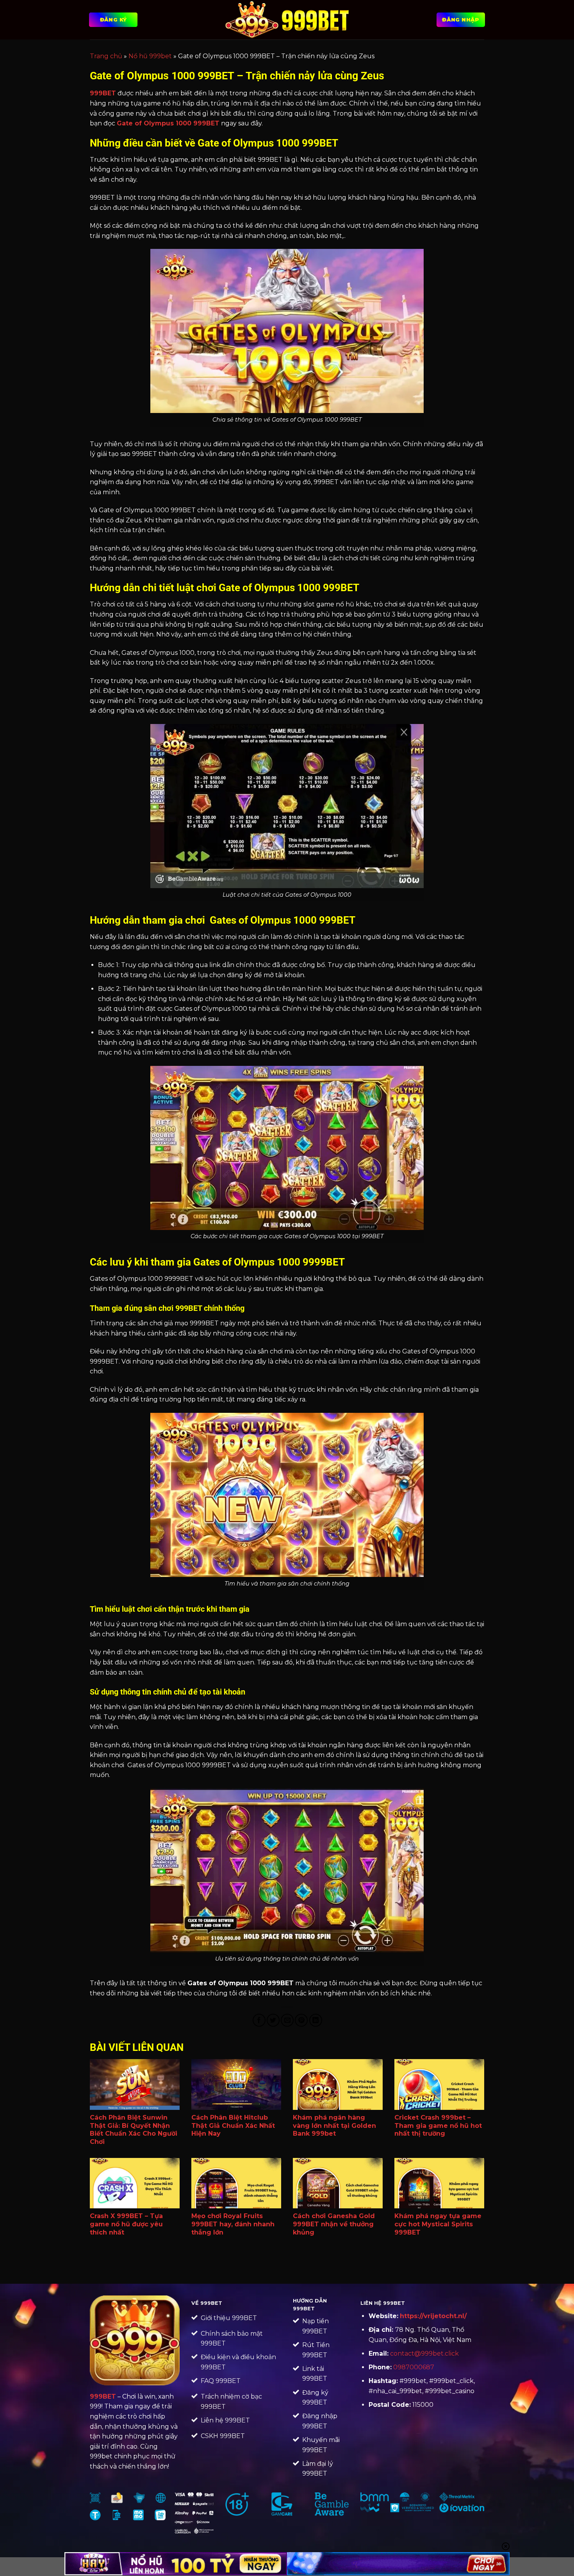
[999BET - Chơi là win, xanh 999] (287, 20)
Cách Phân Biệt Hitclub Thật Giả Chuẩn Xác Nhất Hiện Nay (233, 2126)
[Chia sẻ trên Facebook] (259, 2020)
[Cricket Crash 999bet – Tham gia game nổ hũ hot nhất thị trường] (439, 2084)
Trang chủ (106, 56)
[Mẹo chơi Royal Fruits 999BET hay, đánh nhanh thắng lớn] (236, 2183)
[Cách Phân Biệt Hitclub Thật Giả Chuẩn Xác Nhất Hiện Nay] (236, 2084)
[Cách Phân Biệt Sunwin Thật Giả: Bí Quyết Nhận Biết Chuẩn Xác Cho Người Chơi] (135, 2084)
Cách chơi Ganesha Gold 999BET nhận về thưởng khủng (334, 2224)
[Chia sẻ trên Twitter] (273, 2020)
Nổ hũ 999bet (150, 56)
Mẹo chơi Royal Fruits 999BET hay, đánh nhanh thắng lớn (233, 2224)
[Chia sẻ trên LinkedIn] (316, 2020)
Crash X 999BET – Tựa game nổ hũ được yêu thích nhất (126, 2224)
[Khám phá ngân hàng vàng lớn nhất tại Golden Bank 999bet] (338, 2084)
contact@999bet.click (424, 2353)
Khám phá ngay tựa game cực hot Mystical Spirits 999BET (438, 2224)
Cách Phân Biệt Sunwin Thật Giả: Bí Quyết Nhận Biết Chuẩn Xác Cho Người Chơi (134, 2130)
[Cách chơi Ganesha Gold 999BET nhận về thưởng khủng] (338, 2183)
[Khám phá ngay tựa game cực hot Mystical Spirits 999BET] (439, 2183)
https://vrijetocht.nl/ (433, 2316)
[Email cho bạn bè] (287, 2020)
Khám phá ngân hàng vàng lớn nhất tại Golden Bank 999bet (334, 2126)
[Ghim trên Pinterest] (301, 2020)
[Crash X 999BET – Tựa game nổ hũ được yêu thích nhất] (135, 2183)
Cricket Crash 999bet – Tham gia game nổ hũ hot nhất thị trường (438, 2126)
